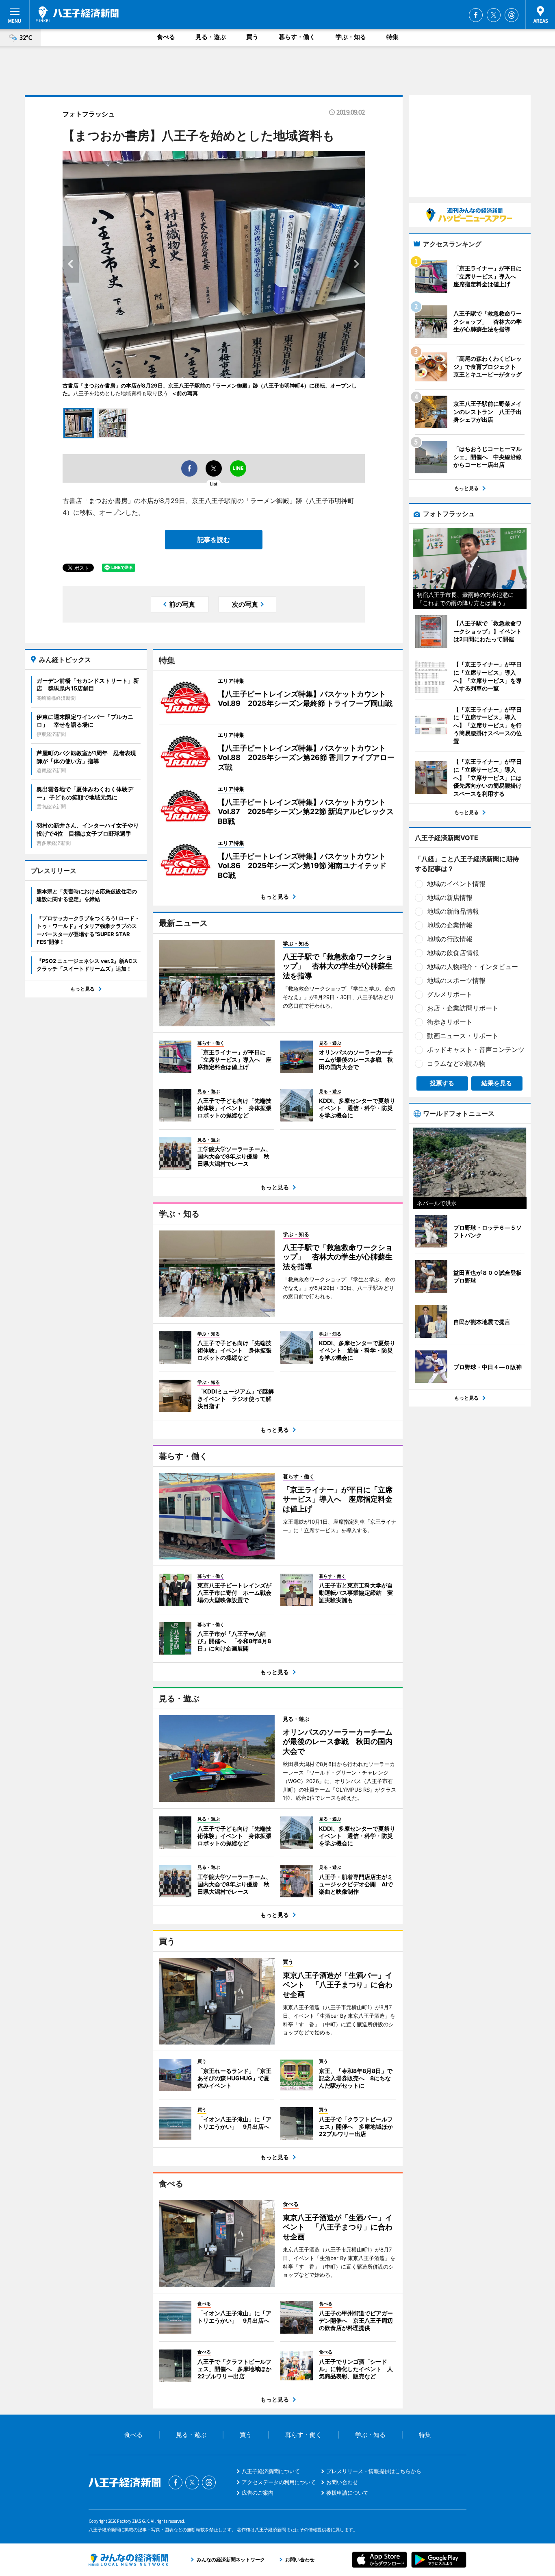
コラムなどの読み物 (456, 1063)
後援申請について (347, 2493)
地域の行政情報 (450, 939)
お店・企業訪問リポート (463, 1008)
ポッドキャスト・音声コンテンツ (476, 1050)
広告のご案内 (258, 2493)
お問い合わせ (342, 2482)
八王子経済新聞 (77, 14)
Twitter (494, 15)
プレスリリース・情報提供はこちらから (374, 2471)
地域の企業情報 (450, 925)
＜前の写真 (185, 393)
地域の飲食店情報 (453, 953)
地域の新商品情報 (453, 911)
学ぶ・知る (351, 37)
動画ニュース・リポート (463, 1036)
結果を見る (497, 1083)
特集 (392, 37)
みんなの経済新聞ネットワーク (128, 2560)
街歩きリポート (450, 1022)
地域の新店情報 (450, 897)
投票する (442, 1083)
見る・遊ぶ (211, 37)
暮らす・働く (297, 37)
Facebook (476, 15)
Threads (512, 15)
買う (252, 37)
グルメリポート (450, 994)
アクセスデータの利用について (279, 2482)
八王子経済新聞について (271, 2471)
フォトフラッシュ (89, 114)
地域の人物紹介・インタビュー (473, 967)
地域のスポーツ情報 (456, 980)
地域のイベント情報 (456, 884)
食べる (166, 37)
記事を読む (214, 540)
